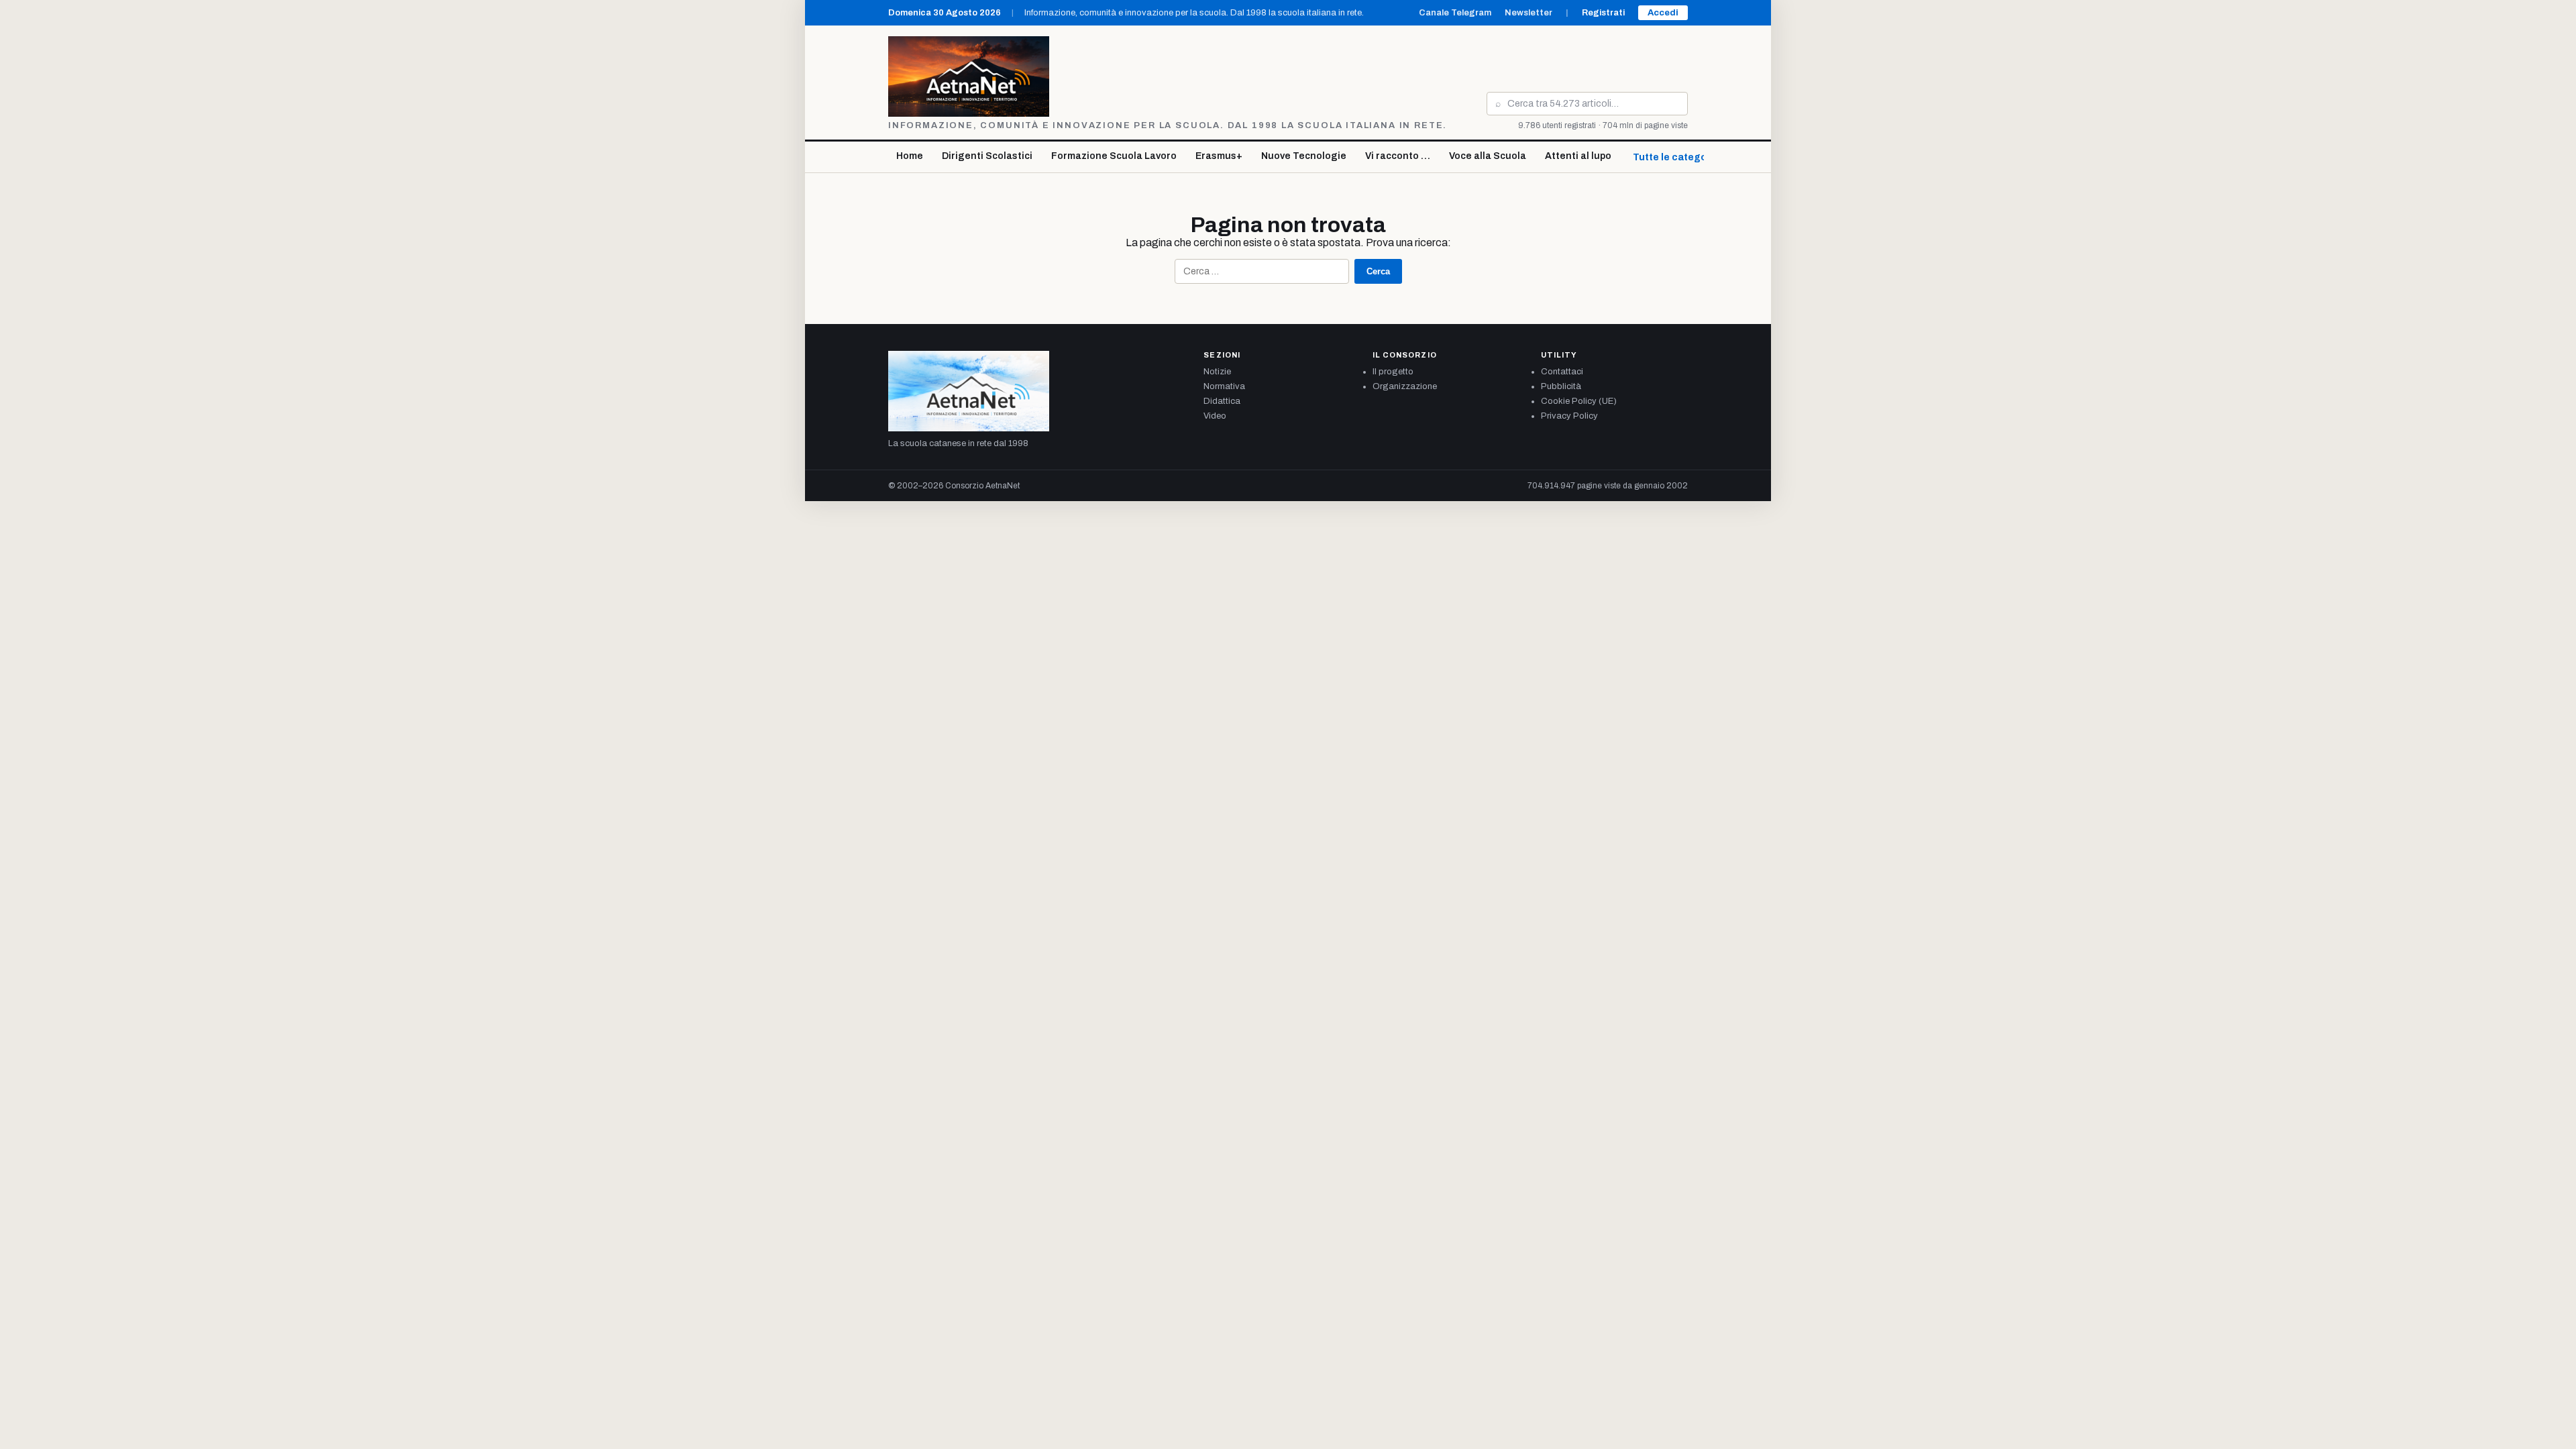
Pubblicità (1561, 386)
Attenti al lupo (1578, 156)
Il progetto (1393, 372)
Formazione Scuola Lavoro (1114, 156)
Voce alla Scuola (1488, 156)
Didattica (1222, 401)
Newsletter (1528, 13)
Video (1215, 416)
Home (910, 156)
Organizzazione (1405, 386)
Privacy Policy (1569, 416)
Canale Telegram (1455, 13)
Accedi (1663, 13)
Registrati (1603, 13)
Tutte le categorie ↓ (1680, 157)
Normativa (1224, 386)
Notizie (1217, 372)
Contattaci (1562, 372)
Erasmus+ (1219, 156)
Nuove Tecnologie (1304, 156)
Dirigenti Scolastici (987, 156)
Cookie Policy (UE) (1579, 401)
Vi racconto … (1398, 156)
